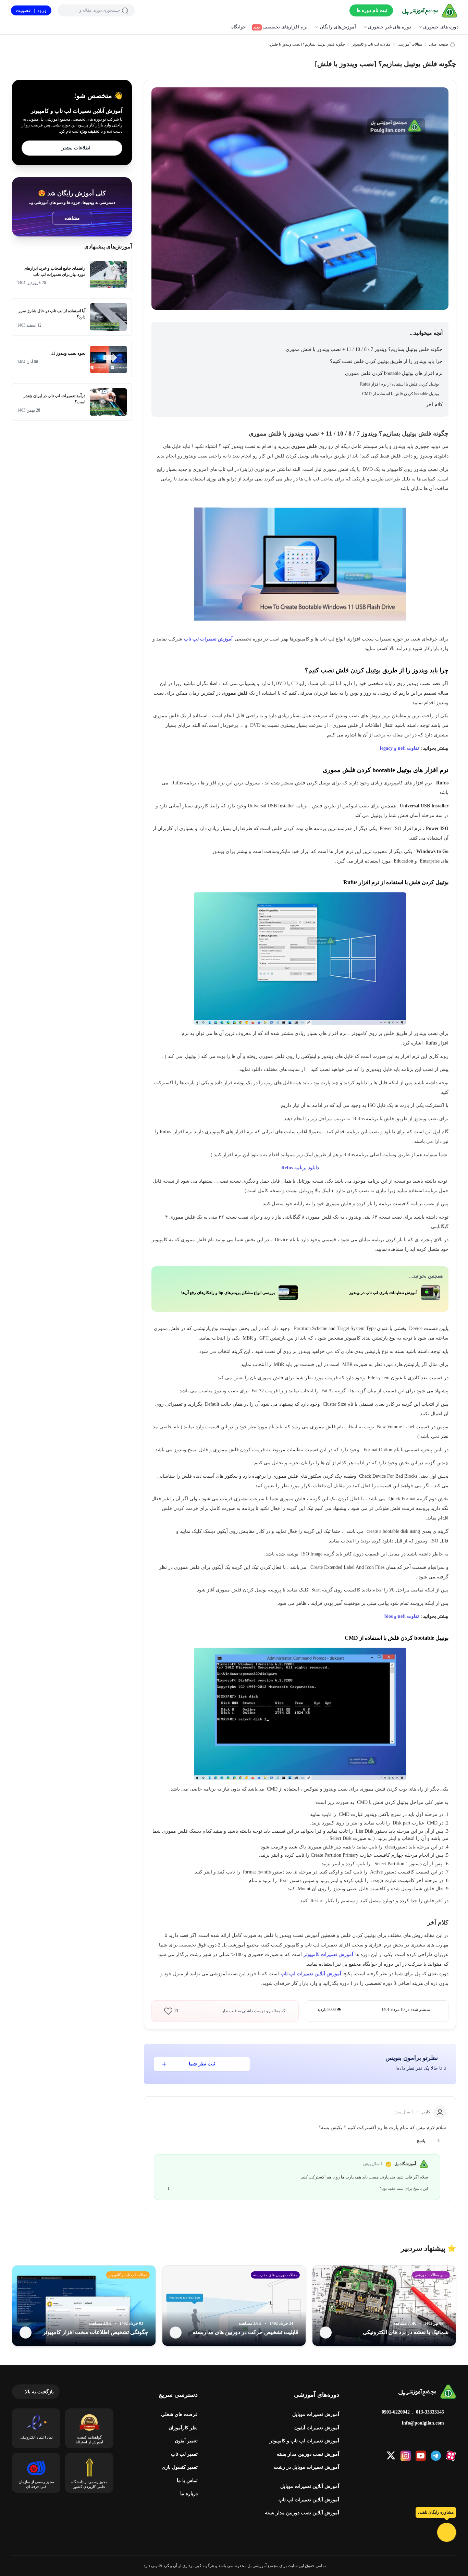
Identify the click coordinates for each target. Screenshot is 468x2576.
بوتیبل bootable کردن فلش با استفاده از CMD (401, 394)
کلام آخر (434, 405)
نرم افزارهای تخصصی (280, 27)
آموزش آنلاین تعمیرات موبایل (310, 2486)
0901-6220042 (396, 2412)
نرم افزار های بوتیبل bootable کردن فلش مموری (393, 373)
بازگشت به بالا (39, 2392)
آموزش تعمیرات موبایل (316, 2414)
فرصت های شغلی (179, 2414)
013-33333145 (430, 2412)
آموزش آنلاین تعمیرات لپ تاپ (309, 2500)
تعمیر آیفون (186, 2441)
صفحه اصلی (439, 44)
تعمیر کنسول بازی (180, 2467)
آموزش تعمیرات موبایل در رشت (306, 2467)
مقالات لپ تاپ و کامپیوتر (371, 44)
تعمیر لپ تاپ (184, 2454)
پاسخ (421, 2141)
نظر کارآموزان (183, 2428)
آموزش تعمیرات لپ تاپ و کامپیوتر (304, 2441)
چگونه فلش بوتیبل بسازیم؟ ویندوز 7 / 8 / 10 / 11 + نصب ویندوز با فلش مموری (364, 349)
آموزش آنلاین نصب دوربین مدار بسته (302, 2513)
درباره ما (189, 2494)
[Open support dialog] (447, 2532)
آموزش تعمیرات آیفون (317, 2428)
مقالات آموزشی (410, 44)
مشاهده (72, 218)
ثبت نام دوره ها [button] (372, 10)
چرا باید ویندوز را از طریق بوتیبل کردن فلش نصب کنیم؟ (386, 361)
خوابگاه (239, 27)
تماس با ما (187, 2481)
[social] (451, 2456)
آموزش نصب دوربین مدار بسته (308, 2454)
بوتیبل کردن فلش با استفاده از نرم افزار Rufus (399, 384)
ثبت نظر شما (202, 2064)
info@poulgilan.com (423, 2423)
